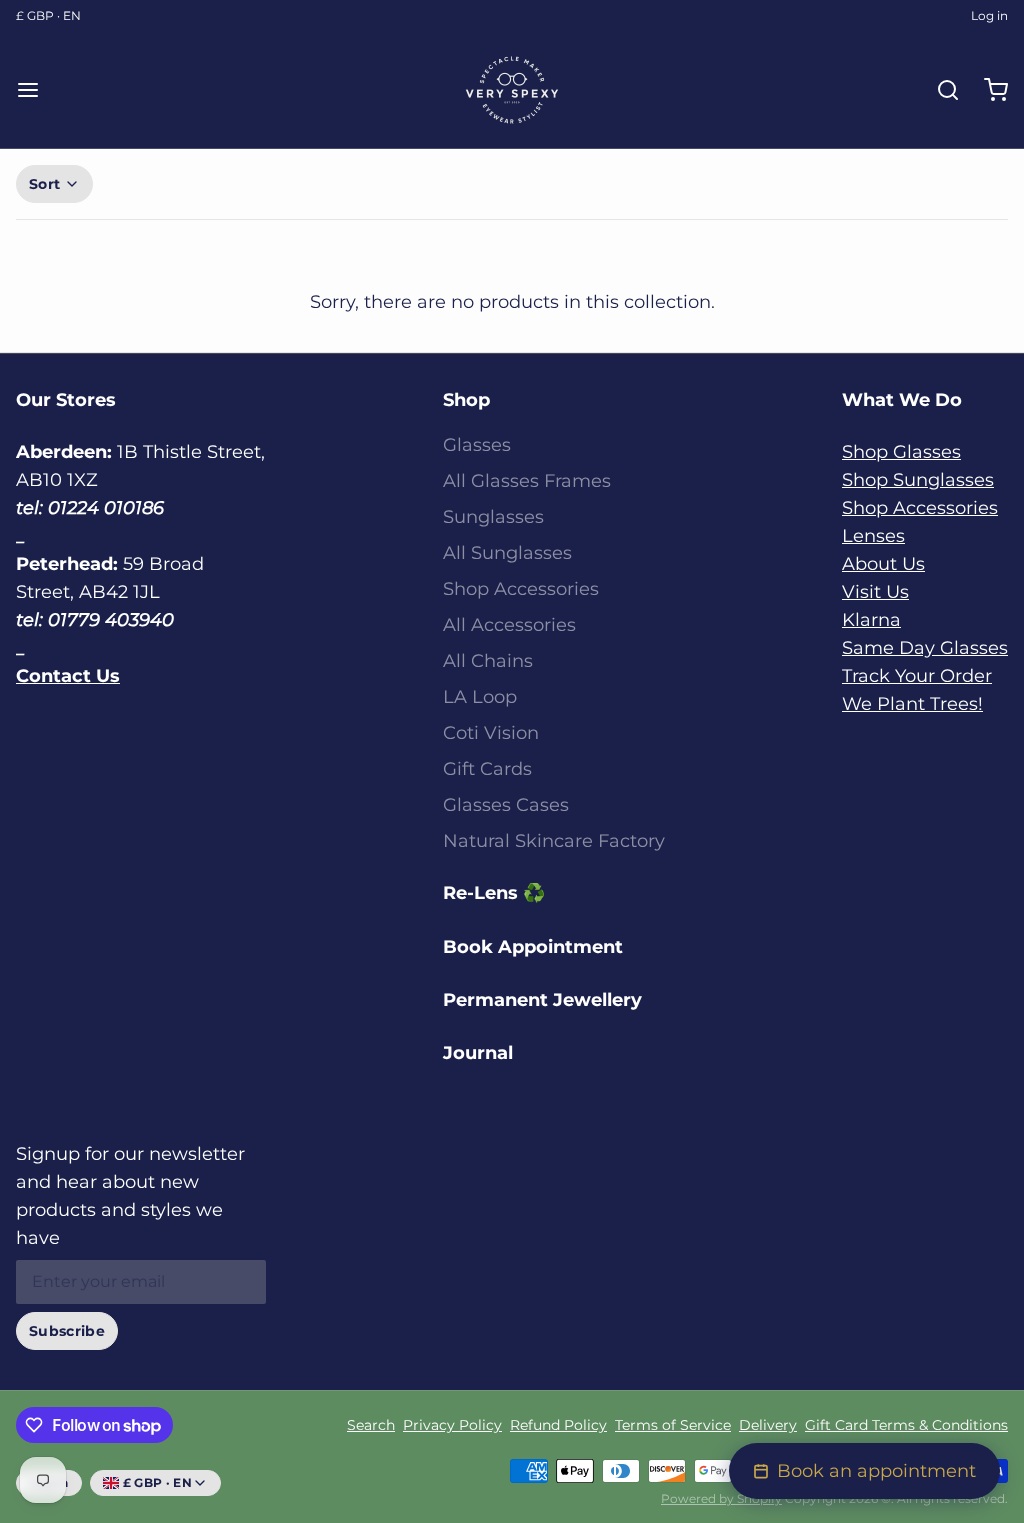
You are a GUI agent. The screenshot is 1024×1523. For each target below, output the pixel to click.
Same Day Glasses (925, 648)
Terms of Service (673, 1425)
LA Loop (480, 697)
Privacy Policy (452, 1425)
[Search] (940, 90)
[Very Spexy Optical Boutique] (512, 90)
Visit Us (875, 592)
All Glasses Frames (527, 481)
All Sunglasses (507, 553)
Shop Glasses (901, 452)
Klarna (871, 620)
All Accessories (509, 625)
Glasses (477, 445)
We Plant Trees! (912, 704)
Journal (478, 1053)
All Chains (488, 661)
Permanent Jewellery (542, 1000)
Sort (44, 184)
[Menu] (36, 90)
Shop (466, 400)
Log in (989, 15)
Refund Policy (558, 1425)
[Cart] (988, 90)
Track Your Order (917, 676)
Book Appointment (533, 947)
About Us (883, 564)
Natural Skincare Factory (554, 841)
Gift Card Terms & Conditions (906, 1425)
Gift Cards (487, 769)
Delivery (768, 1425)
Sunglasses (493, 517)
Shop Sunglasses (918, 480)
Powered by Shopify (721, 1498)
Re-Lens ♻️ (494, 893)
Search (371, 1425)
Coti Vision (491, 733)
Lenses (873, 536)
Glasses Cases (506, 805)
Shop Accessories (521, 589)
